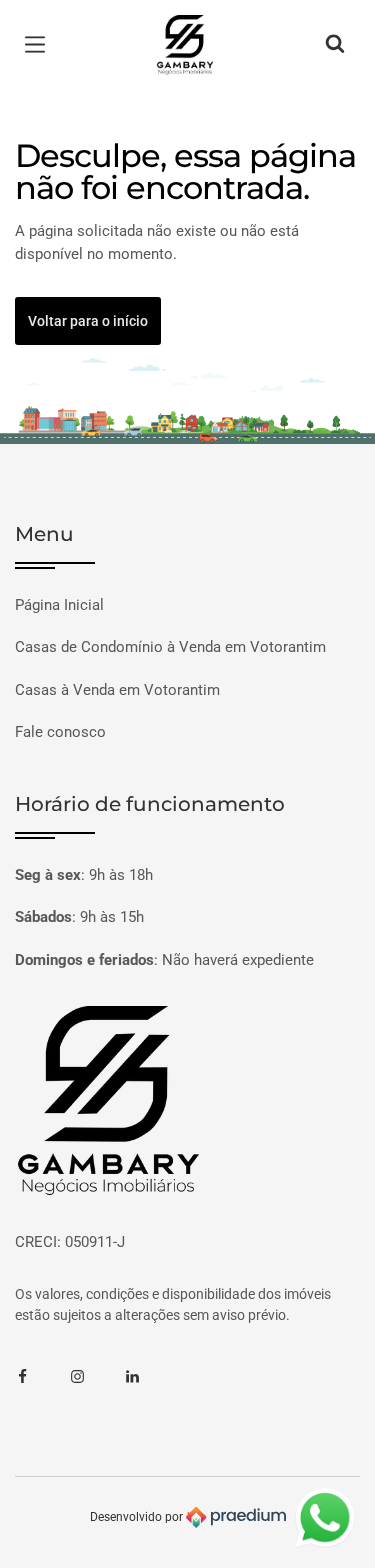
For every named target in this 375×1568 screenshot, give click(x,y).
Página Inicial (59, 605)
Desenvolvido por (138, 1516)
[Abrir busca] (335, 45)
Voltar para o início (88, 321)
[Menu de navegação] (40, 45)
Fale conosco (60, 732)
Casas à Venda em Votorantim (117, 690)
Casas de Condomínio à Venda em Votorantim (170, 647)
